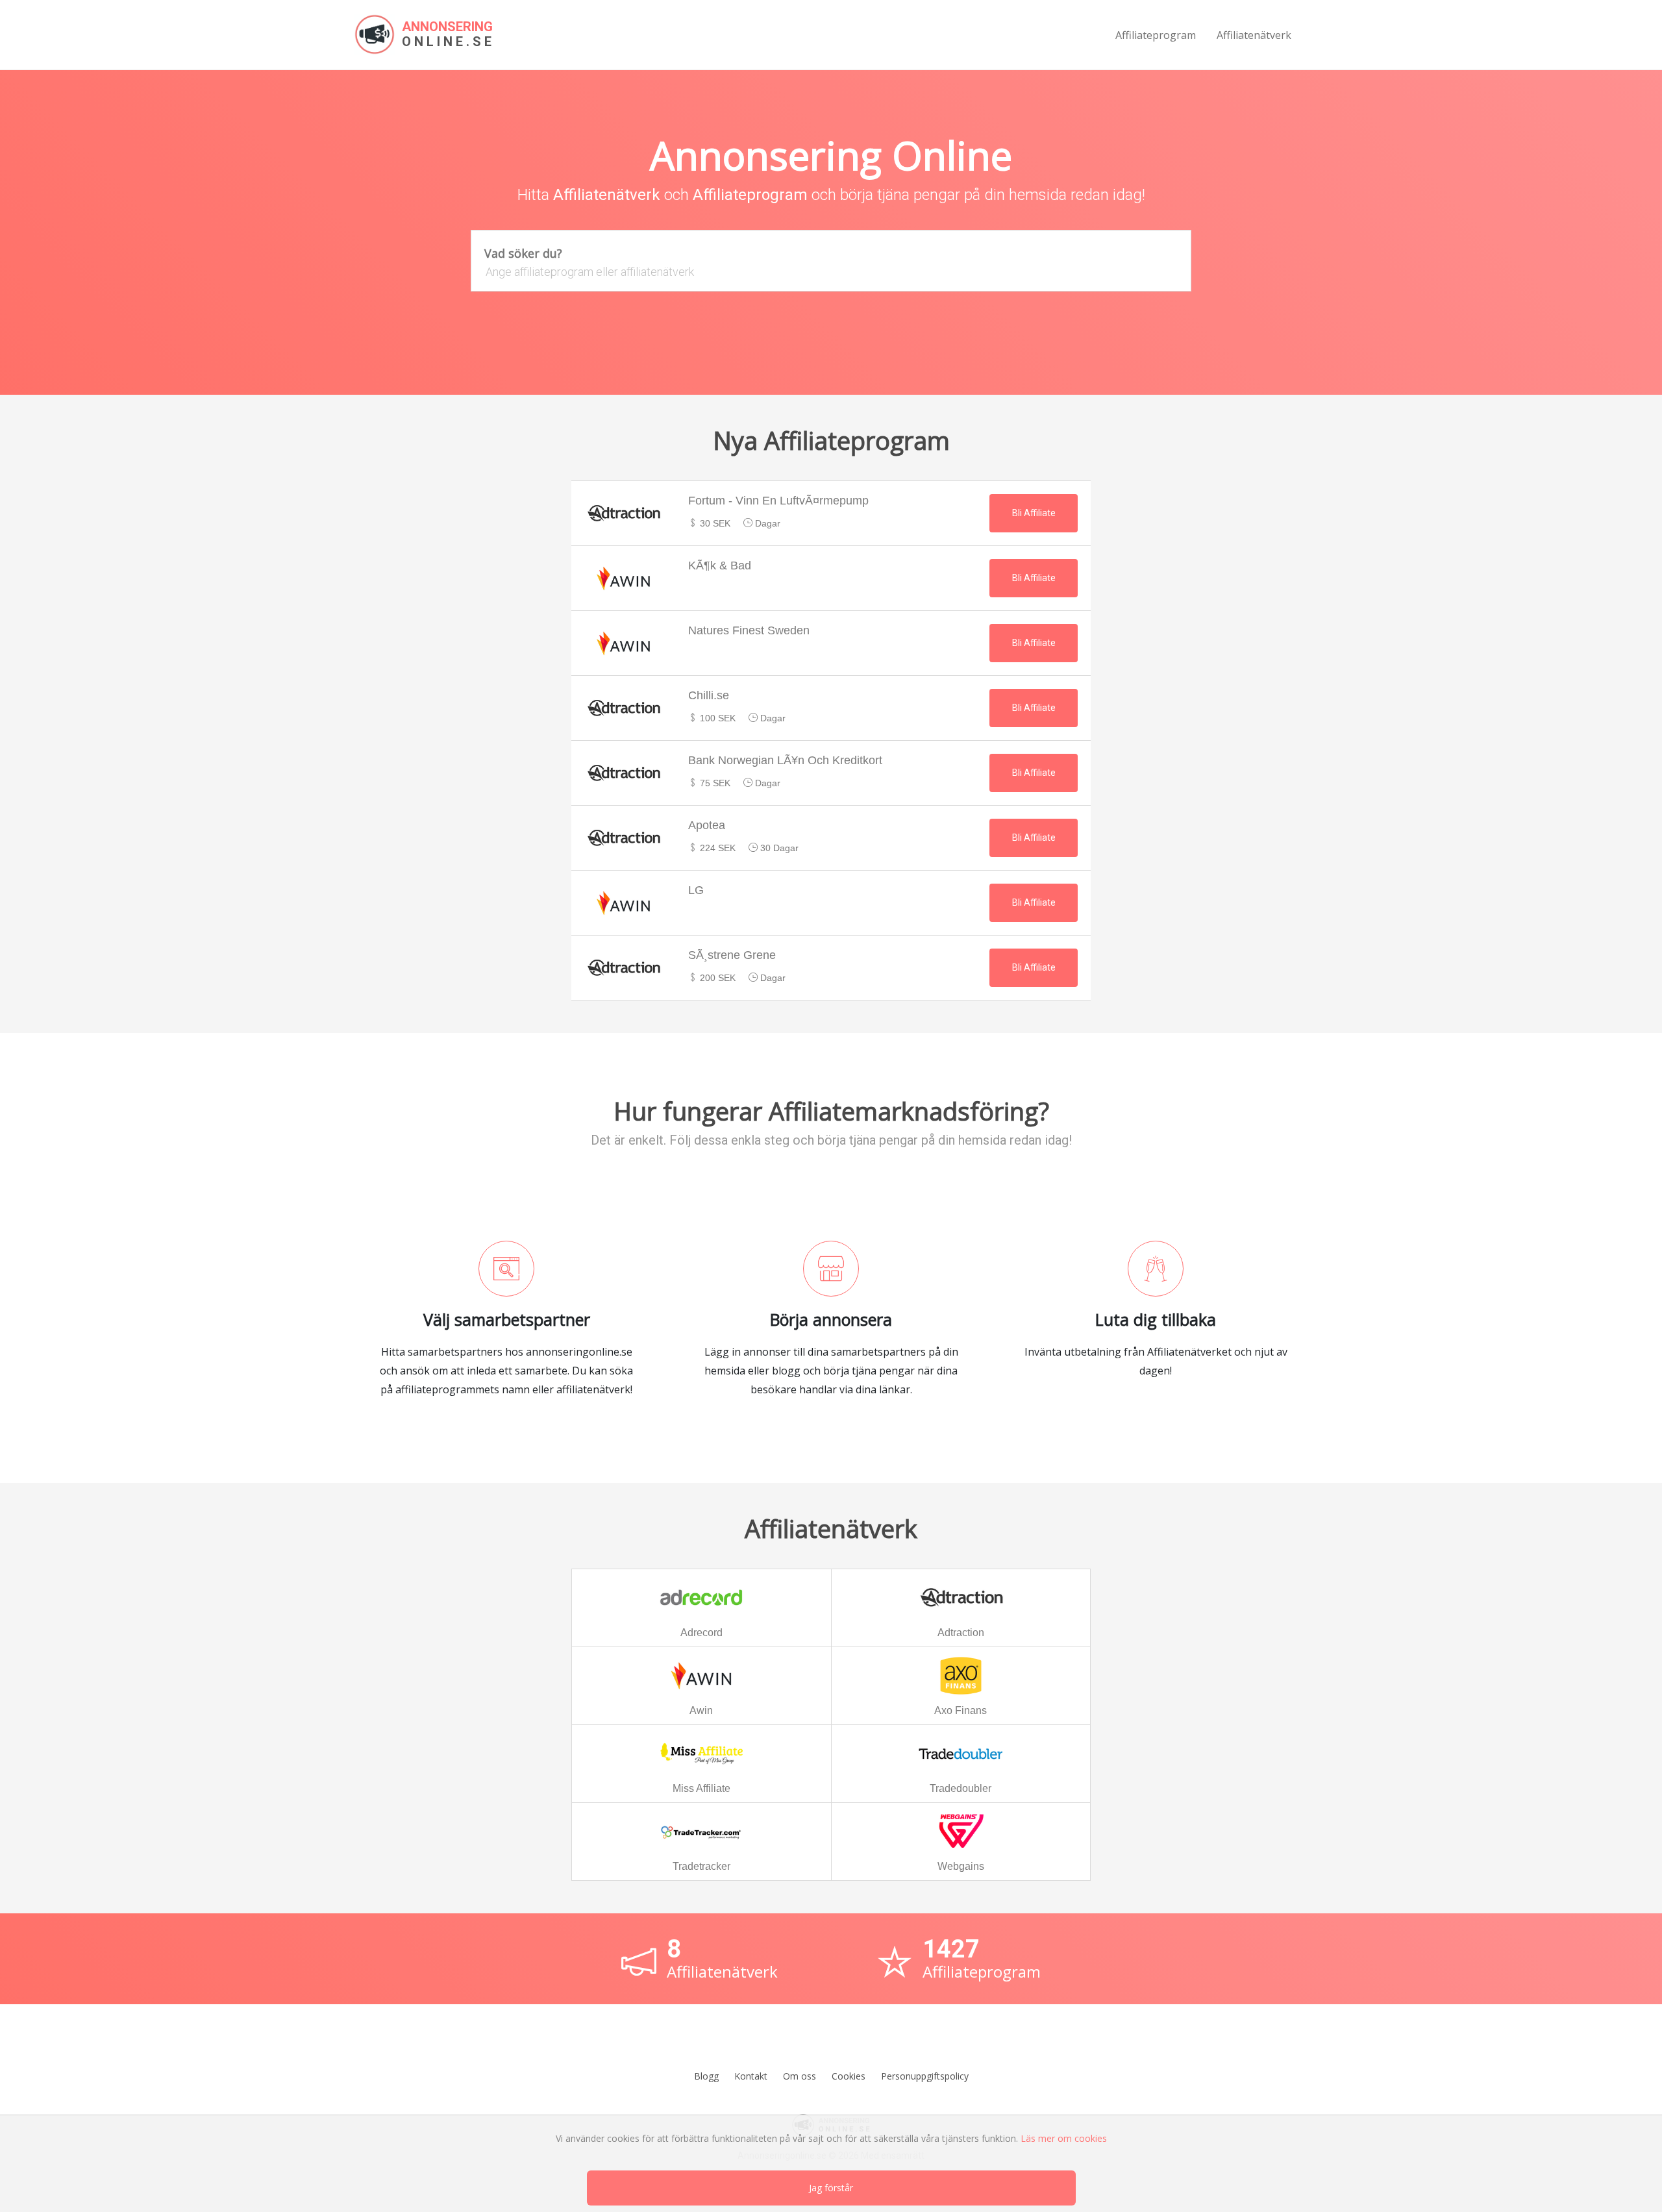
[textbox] (831, 272)
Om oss (800, 2076)
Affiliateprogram (1156, 35)
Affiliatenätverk (1254, 35)
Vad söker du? (523, 253)
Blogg (706, 2076)
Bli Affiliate (1034, 513)
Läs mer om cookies (1064, 2138)
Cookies (849, 2076)
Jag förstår (831, 2188)
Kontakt (751, 2076)
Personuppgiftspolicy (925, 2076)
